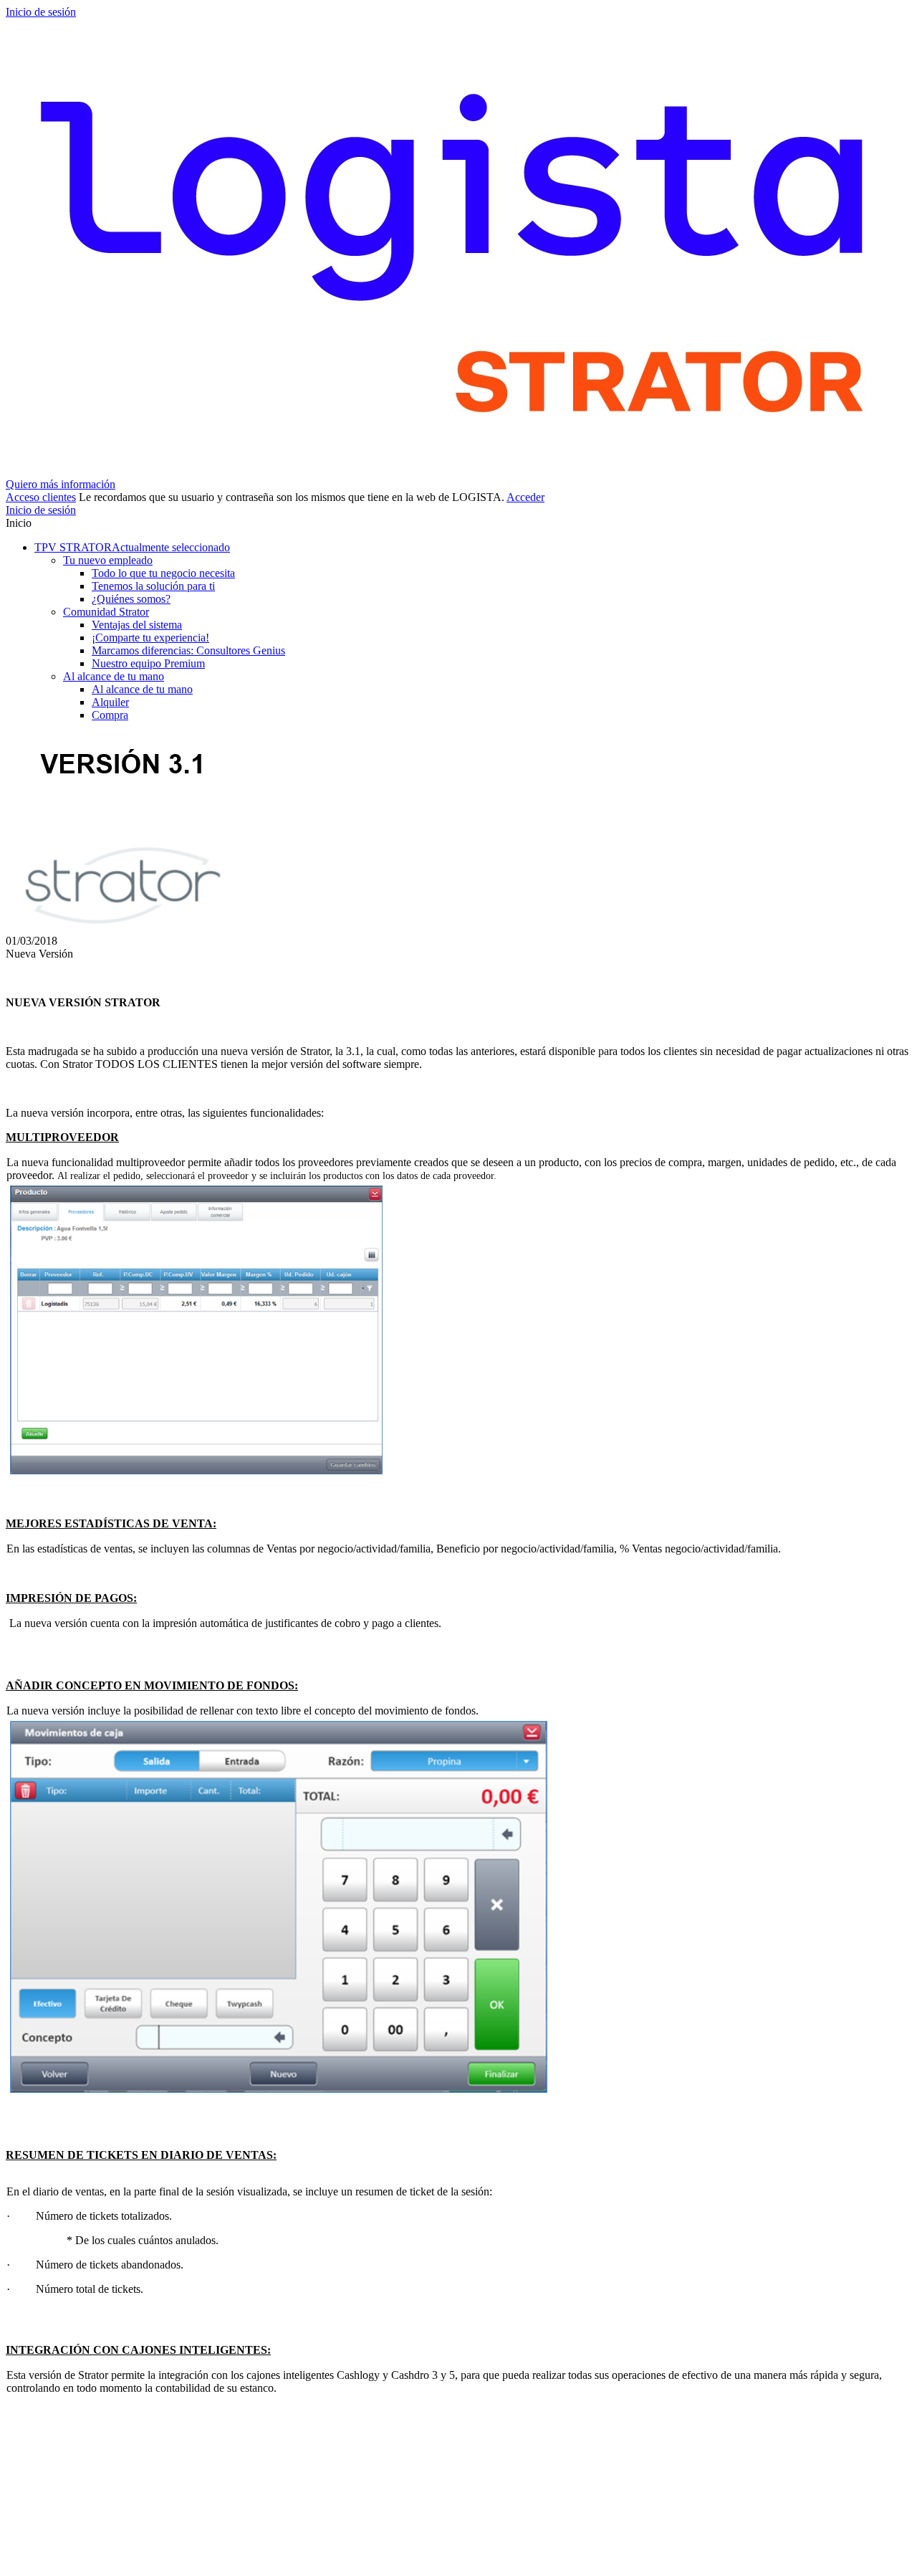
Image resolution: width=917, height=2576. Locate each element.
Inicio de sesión (41, 12)
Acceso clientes (41, 497)
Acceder (525, 497)
